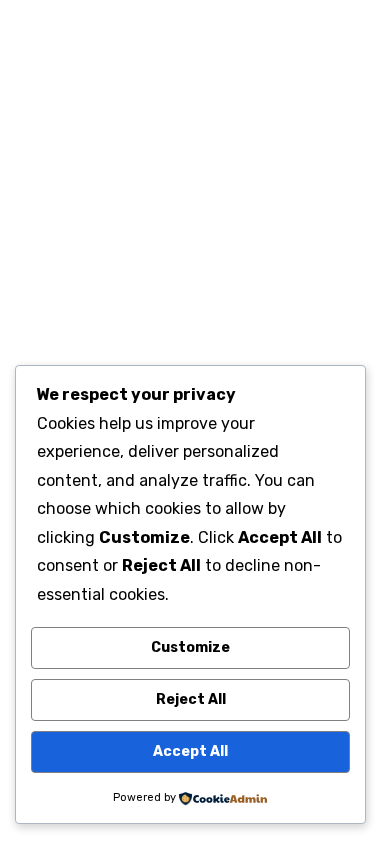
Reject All (191, 699)
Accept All (190, 751)
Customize (190, 647)
